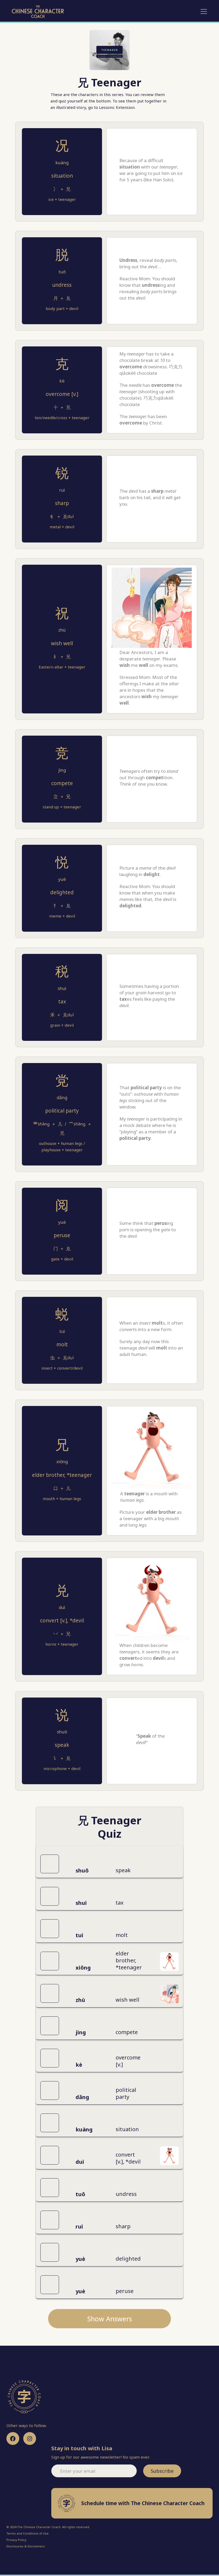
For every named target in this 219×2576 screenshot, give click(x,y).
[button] (203, 12)
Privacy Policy (16, 2540)
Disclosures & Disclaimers (26, 2546)
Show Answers (110, 2319)
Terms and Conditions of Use (28, 2533)
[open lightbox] (169, 1961)
